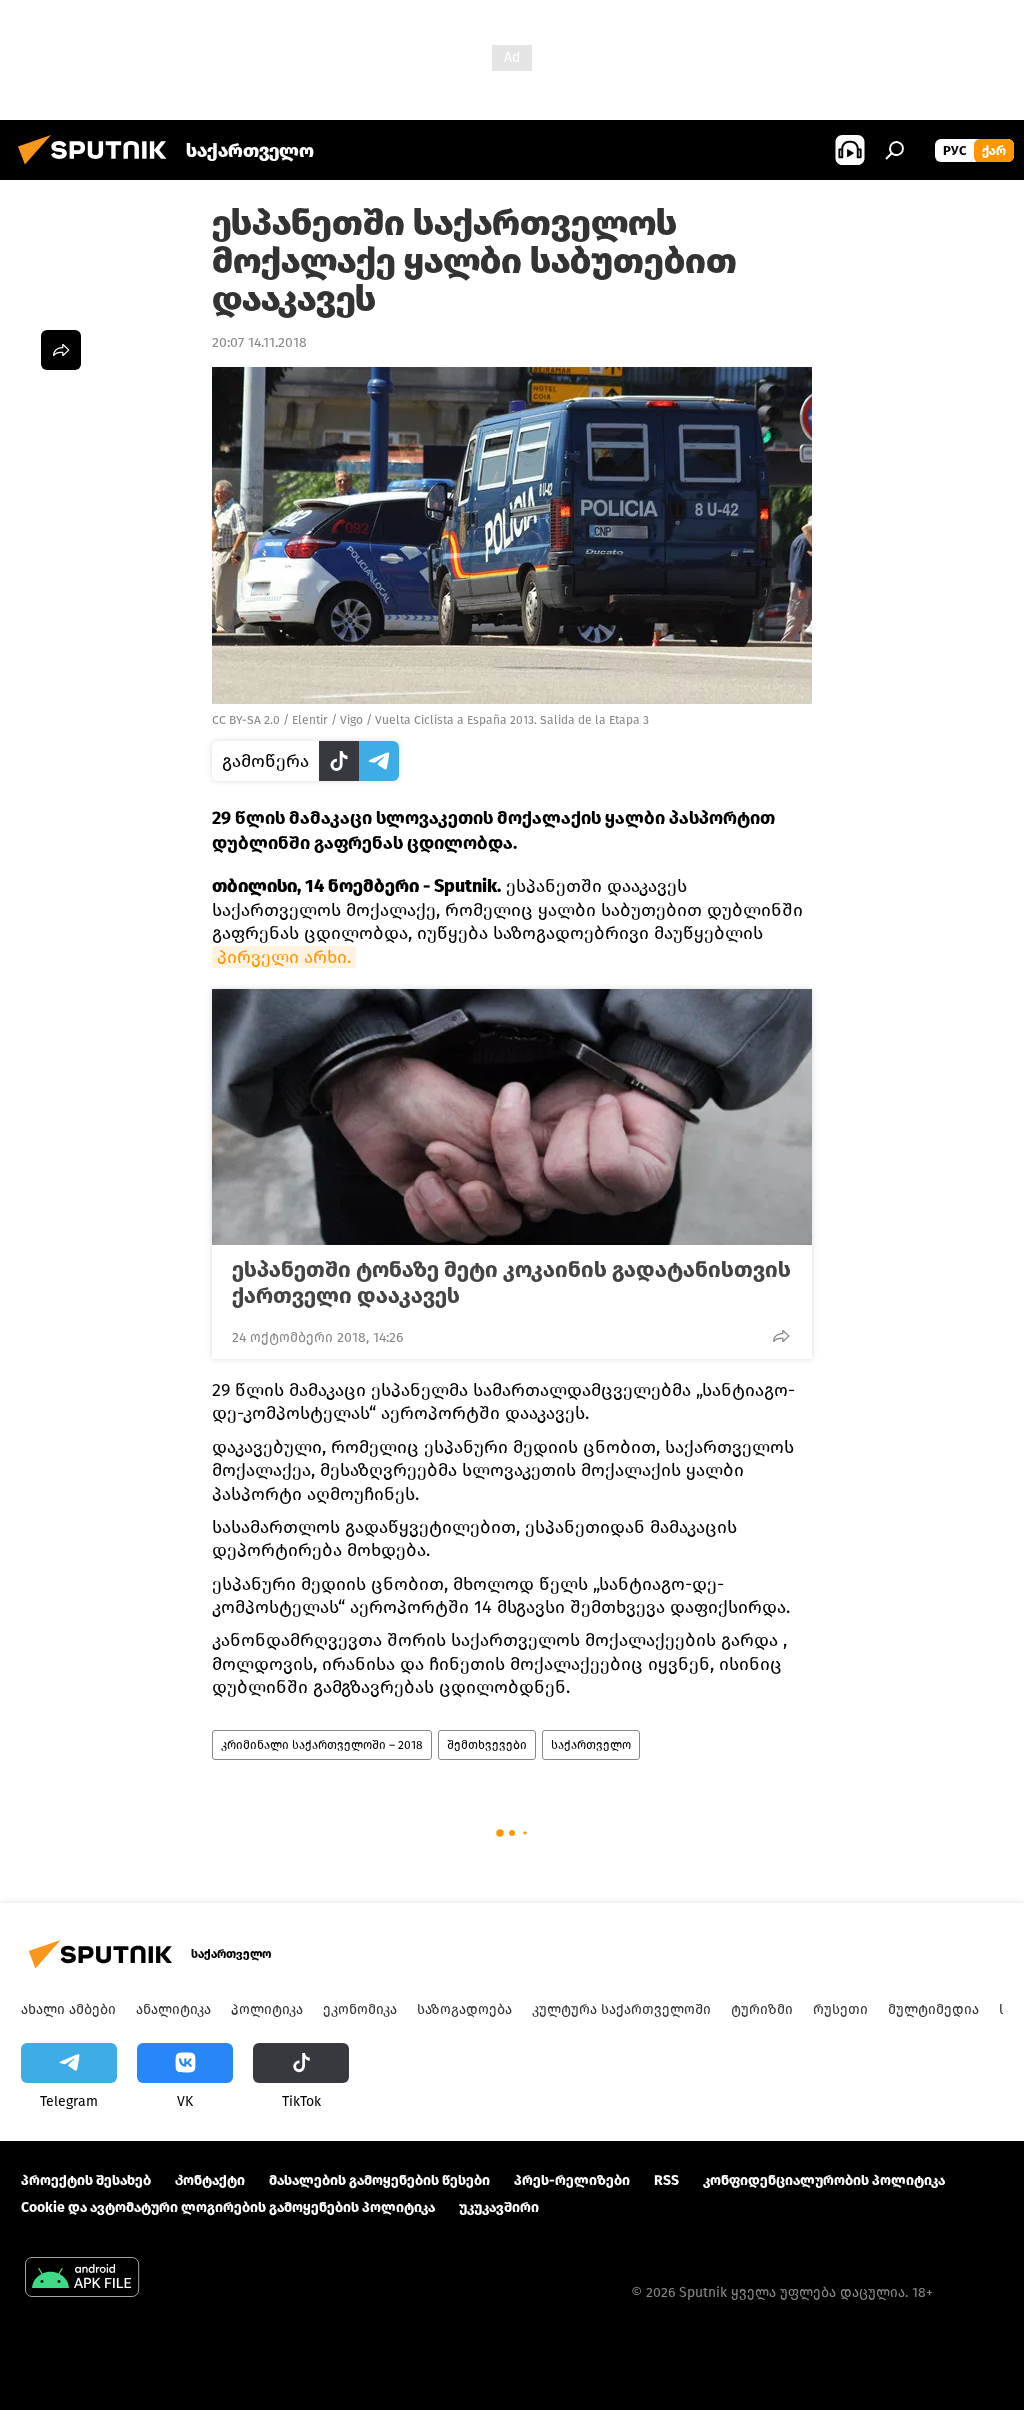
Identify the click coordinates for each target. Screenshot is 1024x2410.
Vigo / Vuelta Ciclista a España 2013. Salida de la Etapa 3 (494, 720)
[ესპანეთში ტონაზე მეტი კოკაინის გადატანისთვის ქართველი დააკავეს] (512, 1117)
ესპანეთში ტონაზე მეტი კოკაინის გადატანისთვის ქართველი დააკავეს (511, 1283)
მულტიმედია (933, 2009)
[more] (781, 1336)
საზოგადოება (464, 2009)
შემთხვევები (487, 1745)
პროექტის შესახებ (86, 2180)
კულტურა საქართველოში (621, 2009)
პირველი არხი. (284, 957)
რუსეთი (840, 2009)
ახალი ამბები (68, 2009)
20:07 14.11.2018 (259, 342)
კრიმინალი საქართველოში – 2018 (322, 1745)
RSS (666, 2180)
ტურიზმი (762, 2009)
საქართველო (591, 1745)
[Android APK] (82, 2279)
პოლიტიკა (267, 2009)
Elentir (310, 720)
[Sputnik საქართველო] (98, 167)
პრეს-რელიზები (572, 2180)
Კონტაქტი (210, 2180)
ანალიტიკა (173, 2009)
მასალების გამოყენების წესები (379, 2180)
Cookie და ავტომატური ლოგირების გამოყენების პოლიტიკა (228, 2207)
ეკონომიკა (360, 2009)
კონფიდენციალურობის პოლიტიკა (824, 2180)
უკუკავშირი (499, 2207)
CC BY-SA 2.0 (246, 720)
